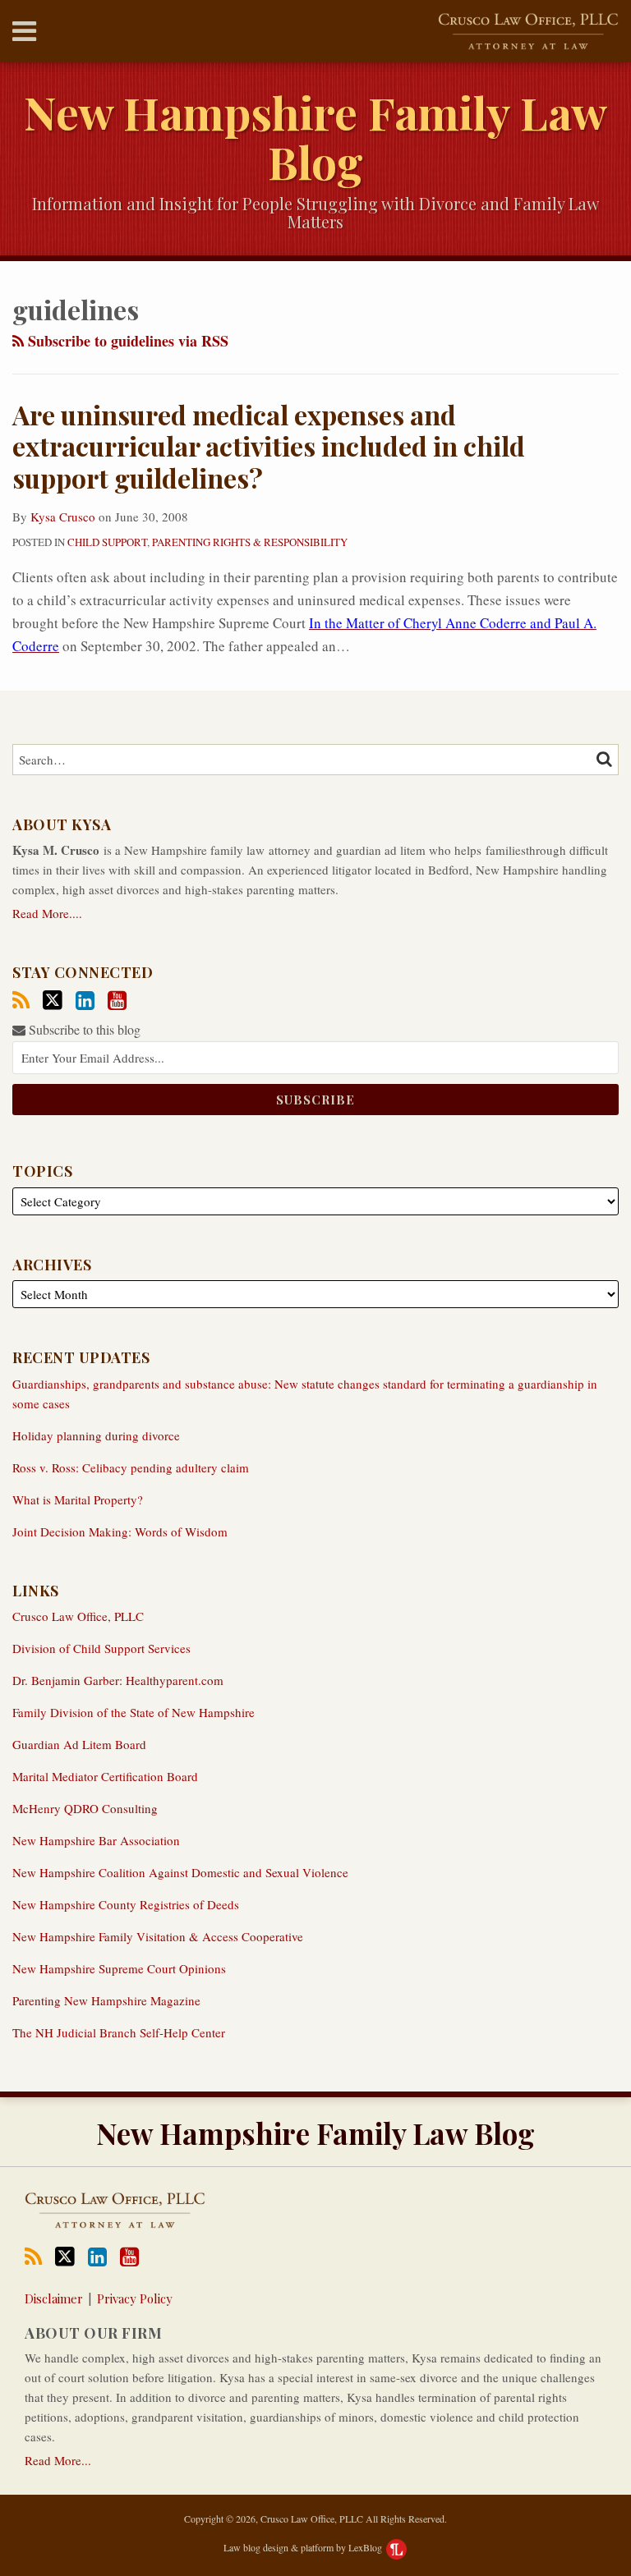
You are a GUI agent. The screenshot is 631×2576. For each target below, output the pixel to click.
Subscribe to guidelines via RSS (126, 341)
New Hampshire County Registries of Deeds (126, 1904)
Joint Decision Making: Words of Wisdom (120, 1531)
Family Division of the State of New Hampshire (134, 1712)
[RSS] (21, 1001)
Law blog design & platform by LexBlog (304, 2547)
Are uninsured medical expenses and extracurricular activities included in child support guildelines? (269, 446)
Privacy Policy (135, 2298)
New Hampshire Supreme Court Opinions (119, 1968)
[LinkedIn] (85, 1001)
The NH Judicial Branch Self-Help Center (119, 2032)
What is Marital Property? (78, 1499)
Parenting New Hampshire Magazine (106, 2000)
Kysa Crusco (63, 517)
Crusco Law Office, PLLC (78, 1616)
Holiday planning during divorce (96, 1435)
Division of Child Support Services (101, 1648)
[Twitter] (53, 1000)
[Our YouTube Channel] (117, 1001)
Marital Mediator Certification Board (105, 1776)
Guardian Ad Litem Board (79, 1744)
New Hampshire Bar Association (96, 1840)
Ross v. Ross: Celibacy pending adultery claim (131, 1467)
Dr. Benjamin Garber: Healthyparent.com (118, 1680)
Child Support (107, 542)
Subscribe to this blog (83, 1029)
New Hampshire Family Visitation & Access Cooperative (158, 1936)
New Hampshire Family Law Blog (315, 137)
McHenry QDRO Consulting (85, 1808)
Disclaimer (54, 2298)
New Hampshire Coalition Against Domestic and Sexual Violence (180, 1872)
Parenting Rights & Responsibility (250, 542)
